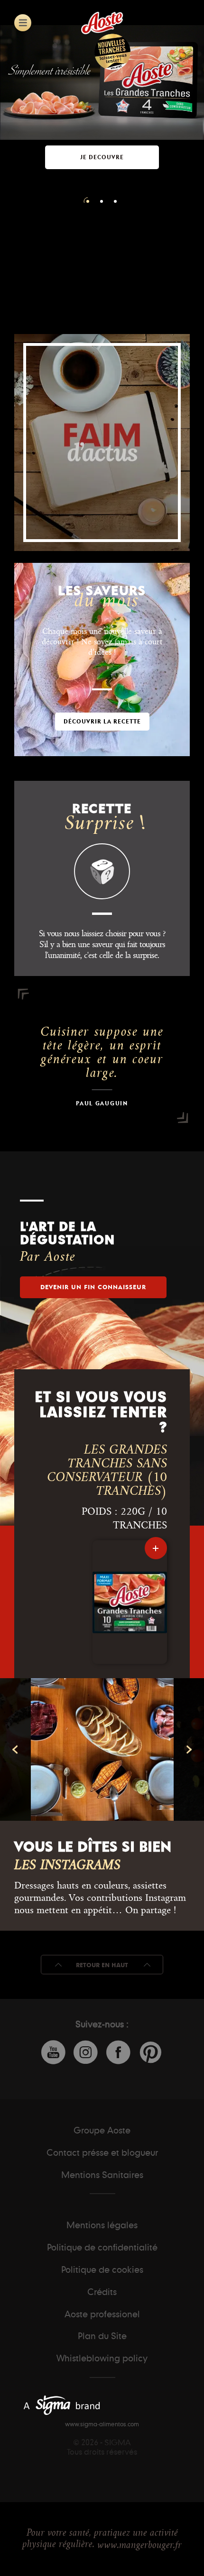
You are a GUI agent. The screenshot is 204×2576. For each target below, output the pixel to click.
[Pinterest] (151, 2052)
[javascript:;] (23, 23)
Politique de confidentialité (102, 2247)
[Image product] (130, 1602)
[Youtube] (53, 2053)
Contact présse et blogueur (102, 2152)
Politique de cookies (102, 2269)
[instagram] (128, 1749)
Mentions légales (102, 2225)
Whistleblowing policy (102, 2358)
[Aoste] (102, 23)
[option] (102, 125)
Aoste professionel (102, 2314)
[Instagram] (86, 2053)
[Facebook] (118, 2053)
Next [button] (189, 1749)
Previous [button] (15, 1749)
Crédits (102, 2292)
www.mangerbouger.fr (139, 2545)
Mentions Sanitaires (102, 2175)
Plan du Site (102, 2336)
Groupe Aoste (102, 2130)
